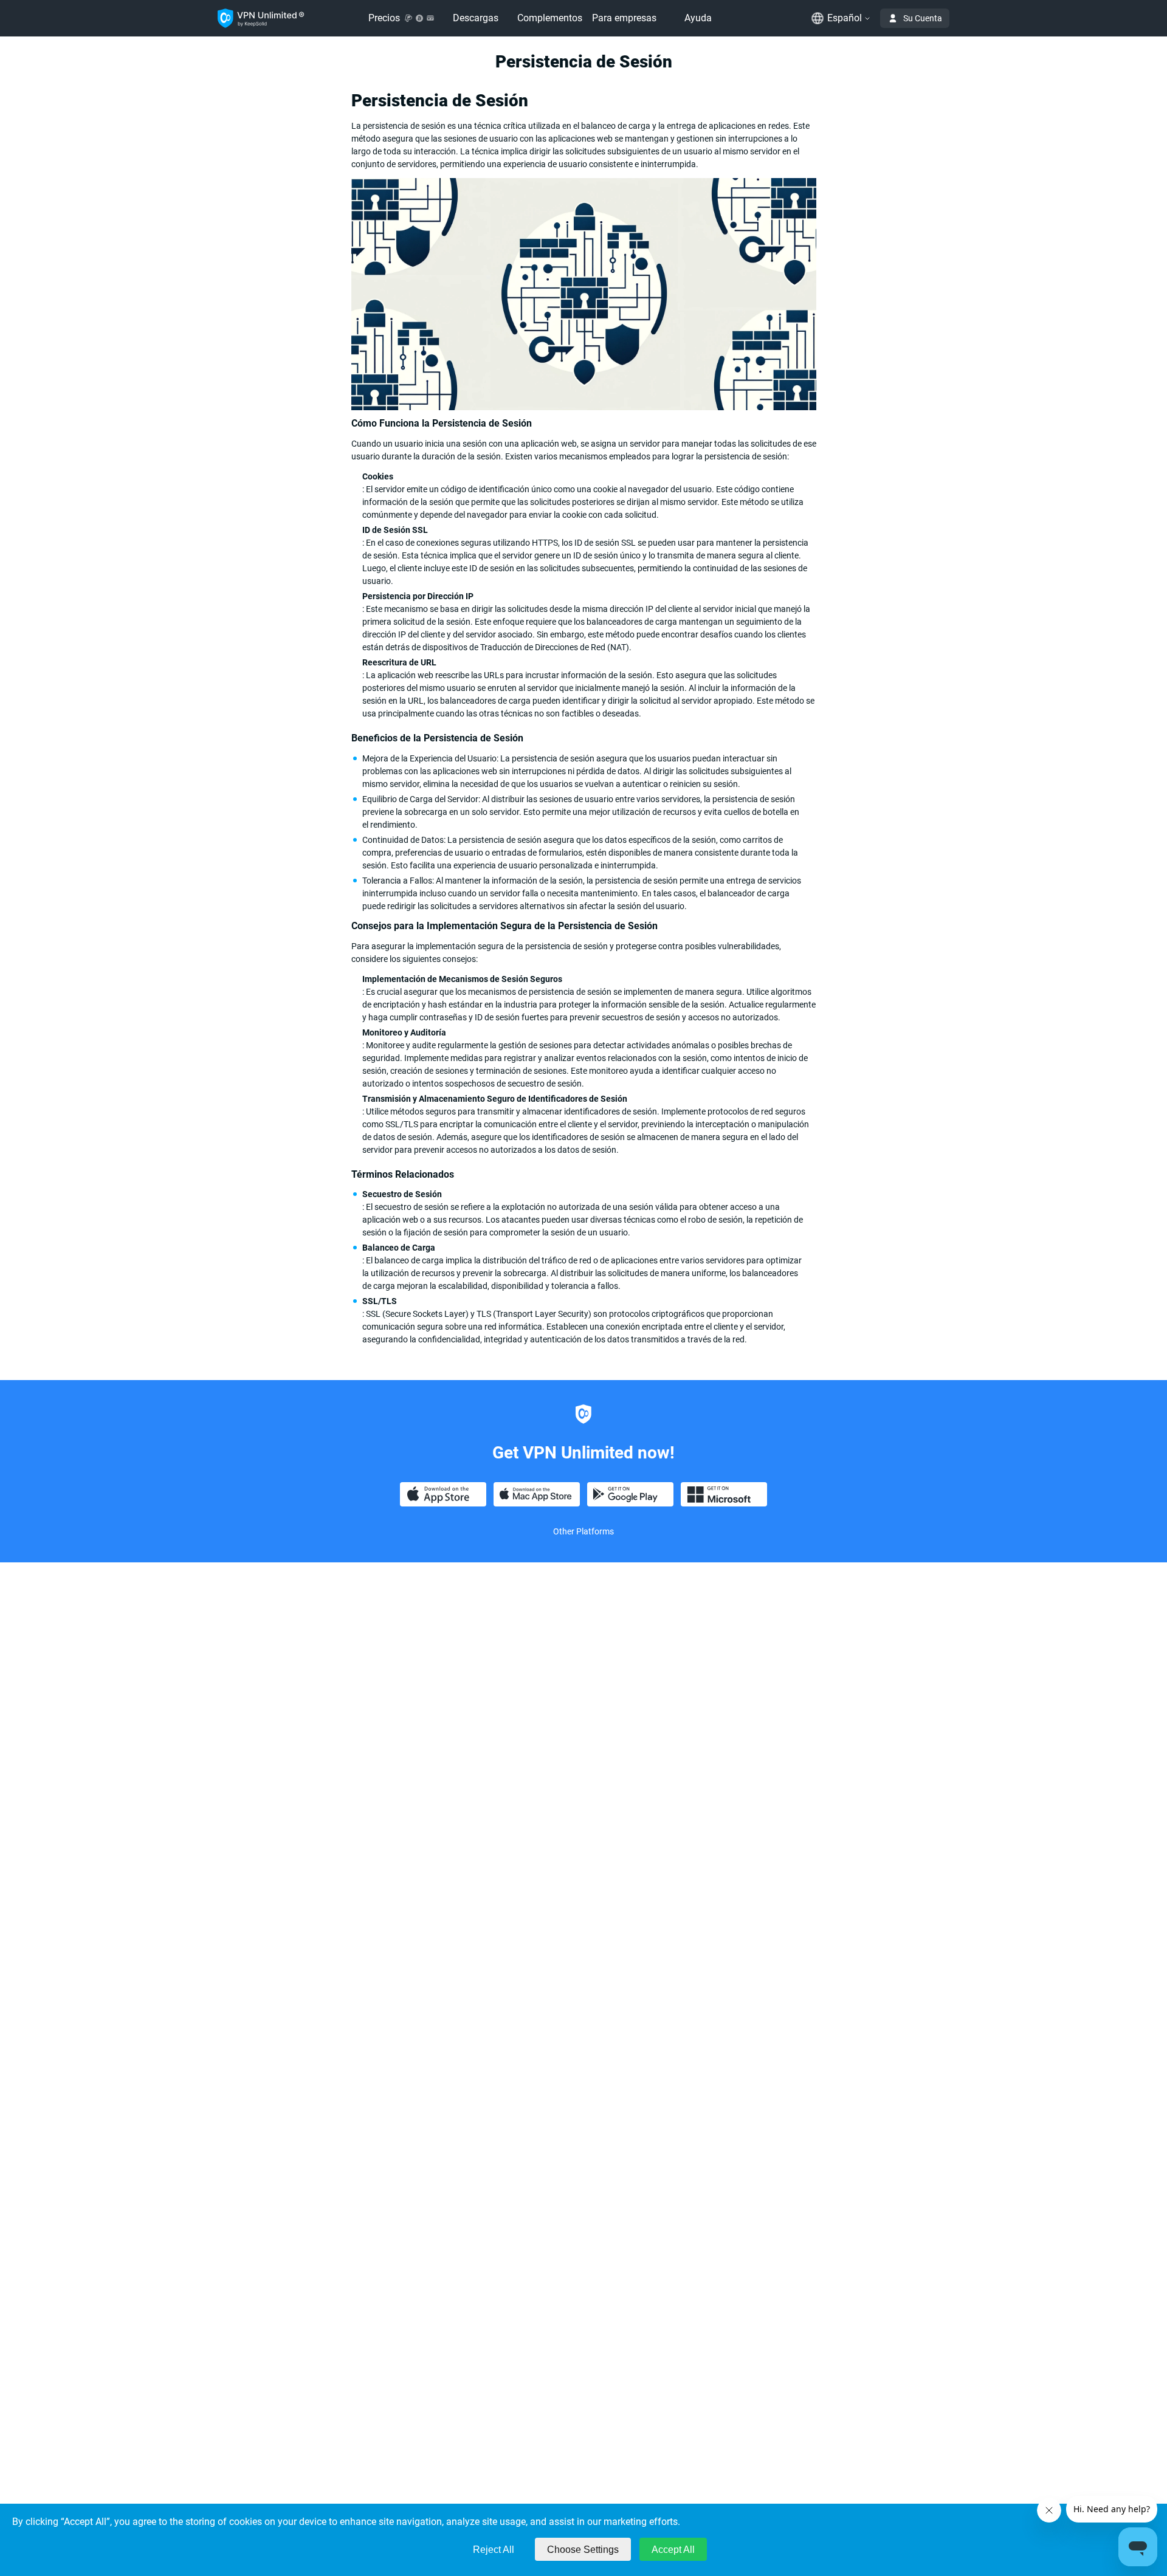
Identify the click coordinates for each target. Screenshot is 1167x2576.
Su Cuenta (923, 18)
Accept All (673, 2550)
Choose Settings (583, 2550)
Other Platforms (583, 1531)
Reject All (494, 2550)
